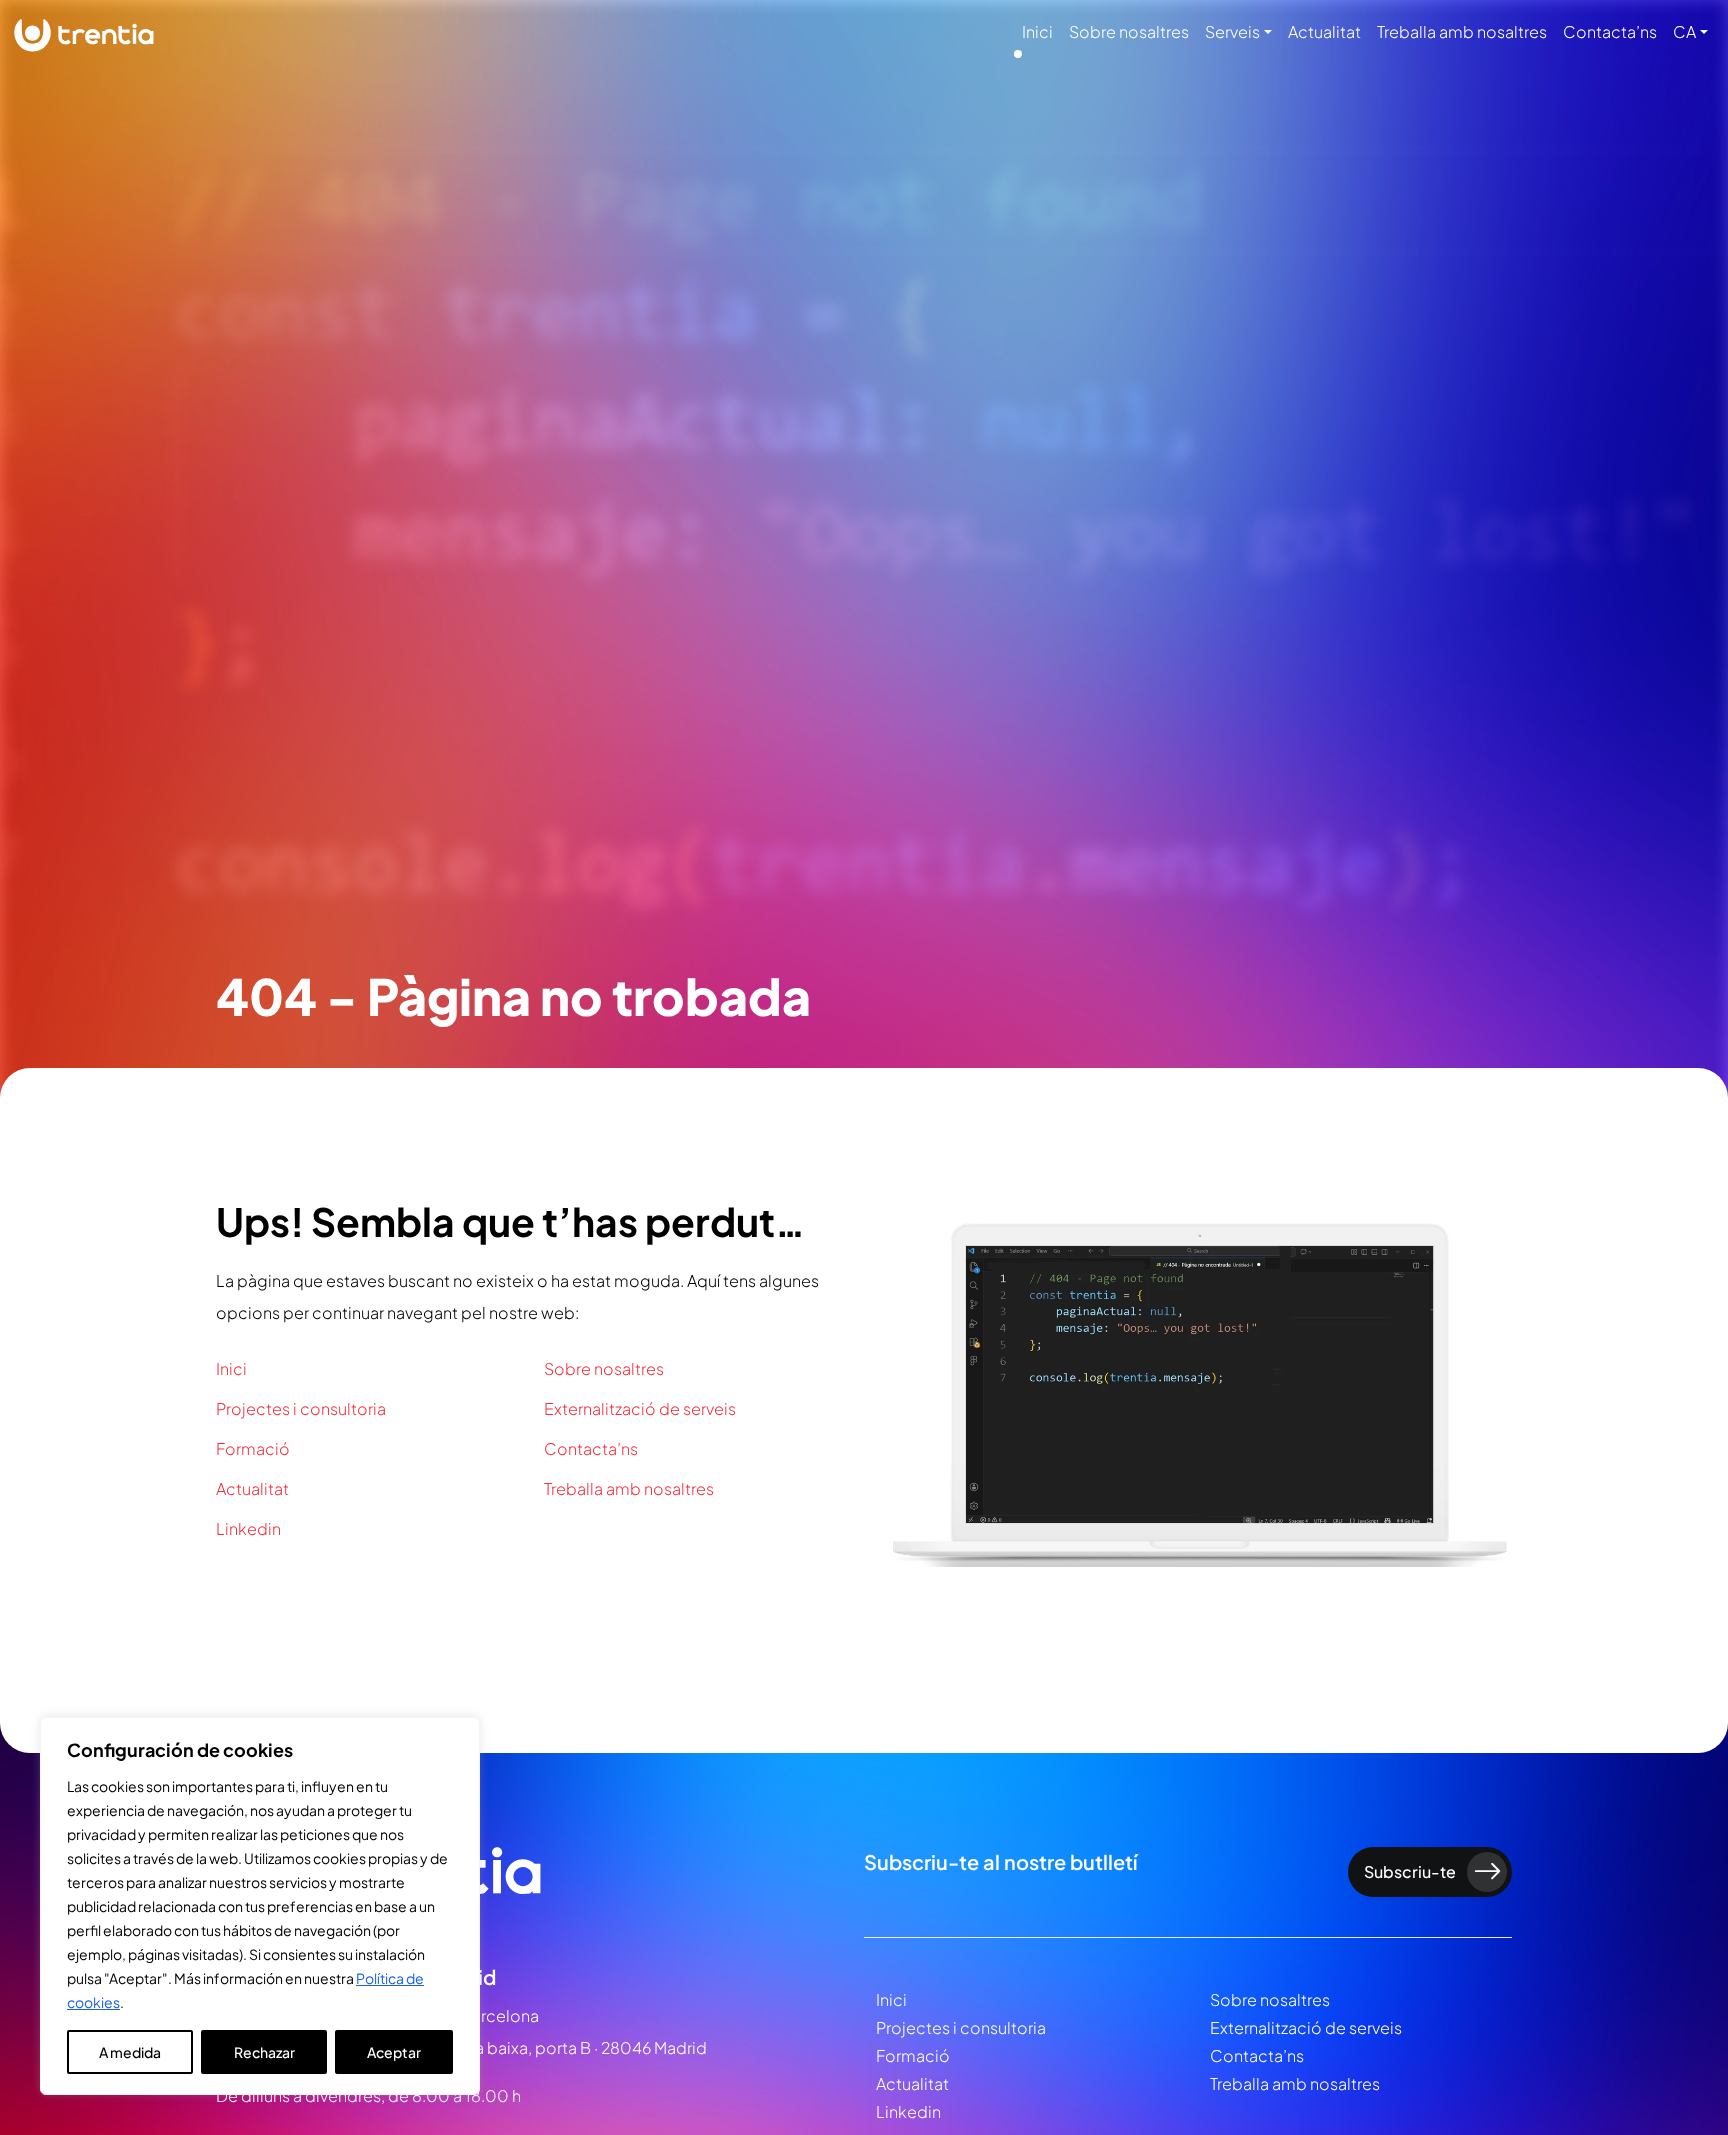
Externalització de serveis (640, 1408)
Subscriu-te (1410, 1871)
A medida (130, 2052)
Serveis (1232, 31)
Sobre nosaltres (1129, 31)
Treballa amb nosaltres (1462, 31)
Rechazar (264, 2052)
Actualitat (1324, 31)
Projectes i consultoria (301, 1408)
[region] (260, 1906)
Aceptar (394, 2052)
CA (1684, 31)
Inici (1037, 31)
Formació (253, 1448)
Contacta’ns (1610, 31)
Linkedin (248, 1528)
